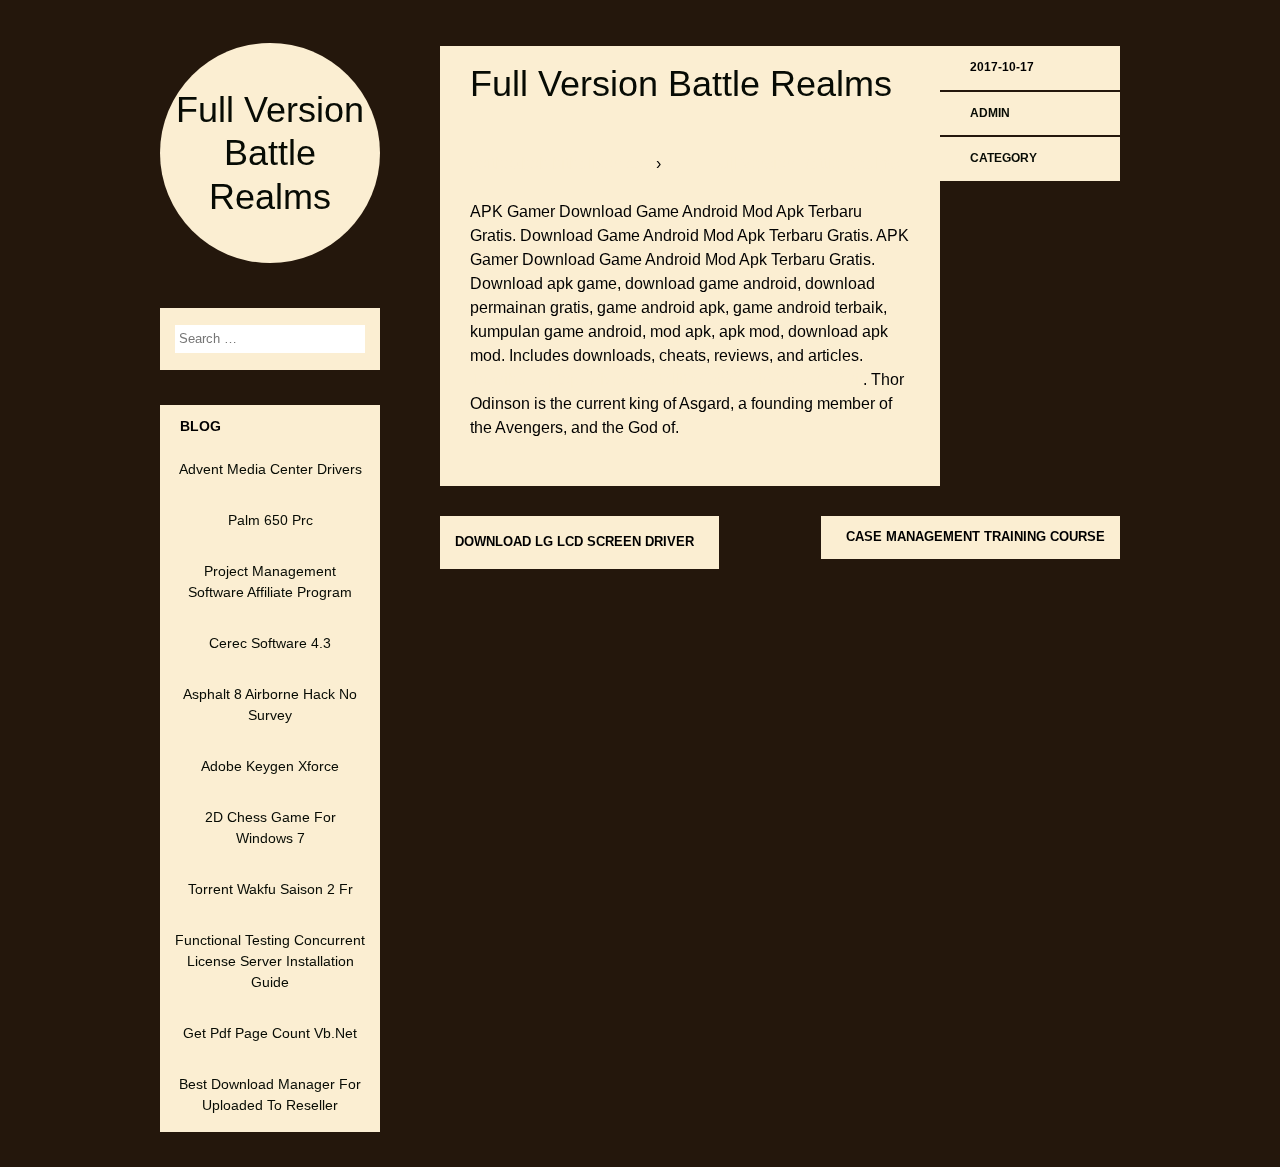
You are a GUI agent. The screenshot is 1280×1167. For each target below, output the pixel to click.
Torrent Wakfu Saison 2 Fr (270, 889)
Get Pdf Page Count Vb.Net (270, 1033)
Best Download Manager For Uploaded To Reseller (270, 1094)
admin (990, 113)
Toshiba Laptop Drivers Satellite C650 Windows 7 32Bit (666, 379)
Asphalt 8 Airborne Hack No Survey (270, 704)
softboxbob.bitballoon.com (563, 163)
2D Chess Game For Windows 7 (270, 827)
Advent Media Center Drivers (270, 469)
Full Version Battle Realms (270, 152)
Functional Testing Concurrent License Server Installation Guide (270, 961)
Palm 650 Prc (270, 520)
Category (1003, 158)
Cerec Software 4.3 (270, 643)
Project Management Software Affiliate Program (270, 581)
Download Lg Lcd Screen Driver (574, 541)
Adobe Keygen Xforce (270, 766)
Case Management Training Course (975, 536)
